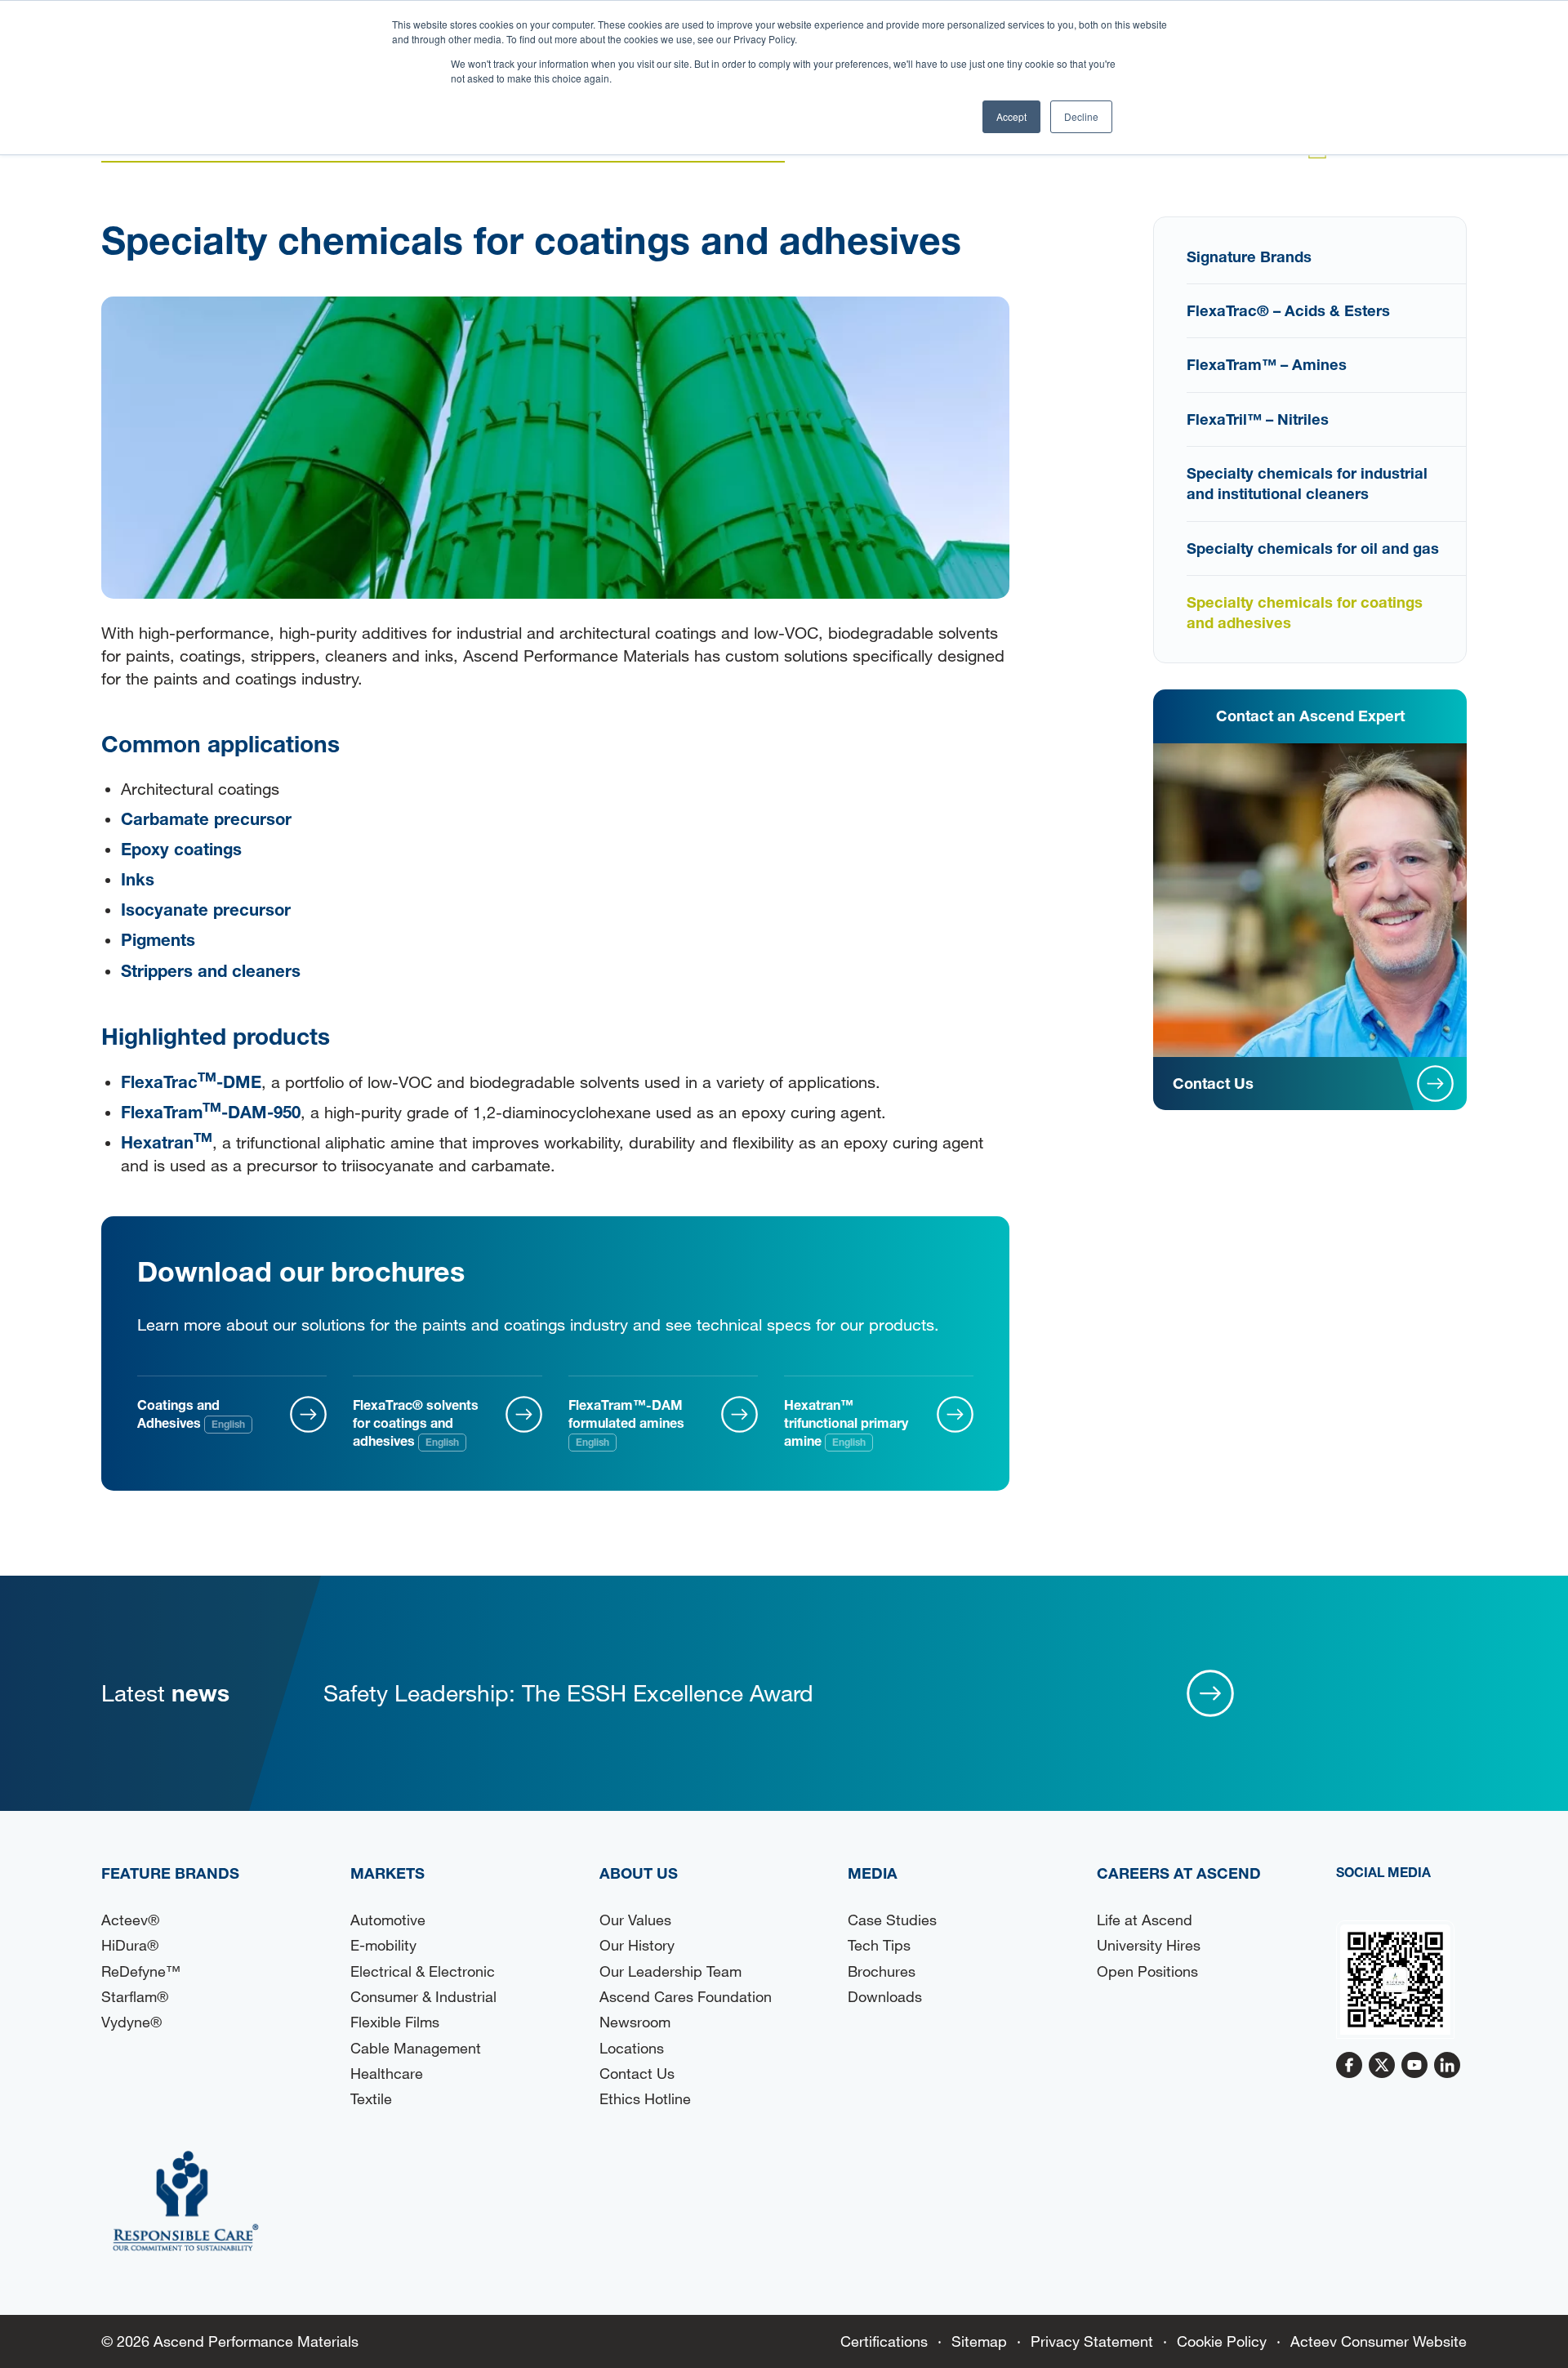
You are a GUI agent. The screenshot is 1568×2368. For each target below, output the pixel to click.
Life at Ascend (1145, 1920)
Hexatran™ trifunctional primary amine (846, 1423)
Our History (637, 1945)
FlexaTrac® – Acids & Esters (1288, 310)
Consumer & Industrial (423, 1996)
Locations (632, 2048)
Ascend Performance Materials (256, 2341)
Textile (371, 2098)
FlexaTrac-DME (191, 1081)
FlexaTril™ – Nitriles (1258, 419)
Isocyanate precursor (206, 909)
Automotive (388, 1920)
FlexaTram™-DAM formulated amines (626, 1423)
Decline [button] (1081, 116)
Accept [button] (1011, 116)
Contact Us (637, 2073)
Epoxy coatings (181, 849)
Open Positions (1147, 1971)
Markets (388, 1873)
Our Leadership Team (670, 1971)
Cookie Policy (1222, 2341)
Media (873, 1873)
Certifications (884, 2341)
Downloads (885, 1996)
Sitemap (979, 2341)
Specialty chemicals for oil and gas (1313, 548)
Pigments (158, 939)
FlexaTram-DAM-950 (211, 1112)
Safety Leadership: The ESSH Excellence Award (568, 1692)
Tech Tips (879, 1945)
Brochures (882, 1971)
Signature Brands (1249, 256)
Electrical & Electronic (423, 1971)
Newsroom (635, 2022)
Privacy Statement (1092, 2341)
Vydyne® (131, 2022)
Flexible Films (395, 2022)
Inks (138, 879)
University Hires (1149, 1945)
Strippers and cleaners (211, 970)
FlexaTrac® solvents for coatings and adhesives (416, 1423)
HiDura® (130, 1945)
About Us (639, 1873)
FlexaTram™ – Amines (1267, 364)
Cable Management (416, 2048)
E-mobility (383, 1945)
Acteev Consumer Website (1379, 2341)
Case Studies (892, 1920)
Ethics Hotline (645, 2098)
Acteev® (130, 1920)
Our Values (635, 1920)
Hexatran (167, 1142)
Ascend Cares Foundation (686, 1996)
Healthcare (387, 2073)
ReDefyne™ (141, 1971)
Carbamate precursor (206, 818)
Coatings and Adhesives (191, 1414)
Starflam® (135, 1996)
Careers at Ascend (1179, 1873)
